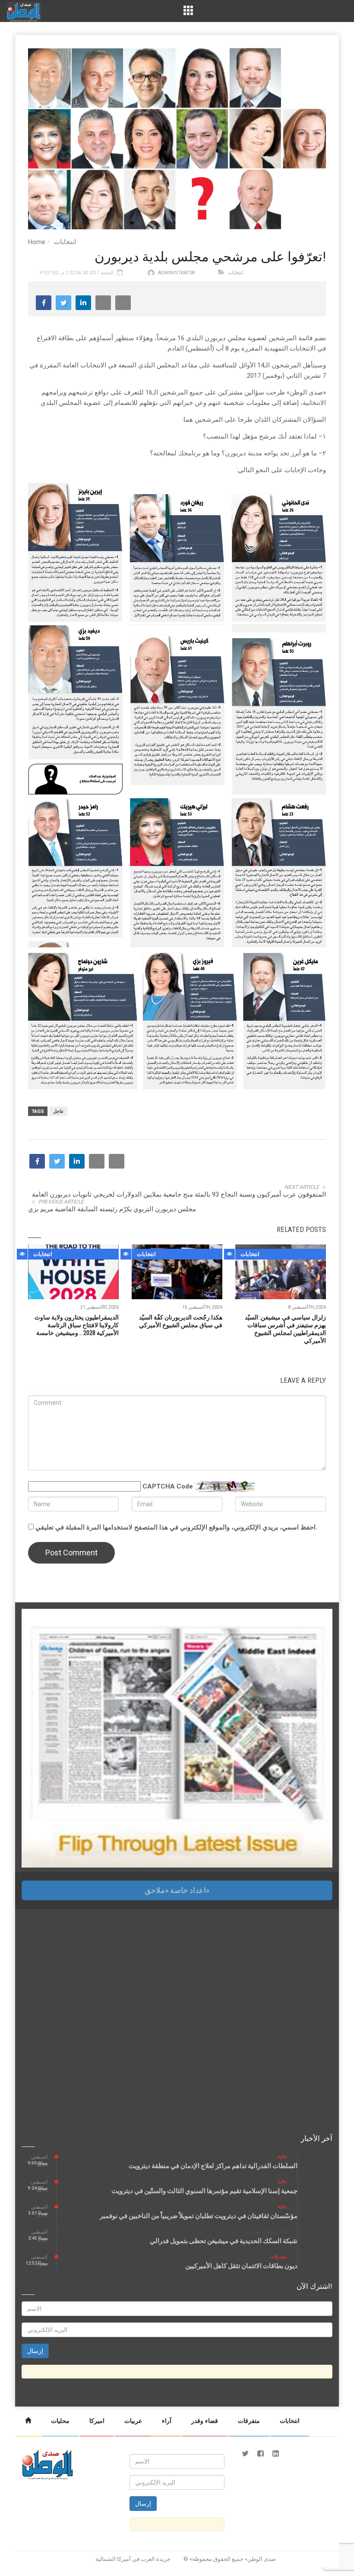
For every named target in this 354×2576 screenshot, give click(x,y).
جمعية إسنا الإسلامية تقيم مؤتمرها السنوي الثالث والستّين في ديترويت (204, 2191)
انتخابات (65, 242)
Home (37, 242)
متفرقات (279, 2257)
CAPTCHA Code (168, 1486)
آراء (167, 2421)
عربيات (133, 2421)
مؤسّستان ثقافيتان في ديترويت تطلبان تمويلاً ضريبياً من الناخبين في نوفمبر (199, 2216)
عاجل (58, 1111)
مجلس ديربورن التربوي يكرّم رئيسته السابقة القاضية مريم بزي (112, 1209)
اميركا (97, 2421)
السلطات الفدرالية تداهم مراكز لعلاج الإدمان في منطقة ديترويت (213, 2166)
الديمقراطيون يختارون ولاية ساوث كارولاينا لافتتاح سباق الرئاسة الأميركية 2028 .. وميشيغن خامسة (77, 1325)
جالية (282, 2157)
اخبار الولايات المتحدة (267, 2232)
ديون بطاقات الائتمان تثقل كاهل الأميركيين (241, 2266)
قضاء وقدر (205, 2421)
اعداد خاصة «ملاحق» (177, 1890)
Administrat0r (177, 273)
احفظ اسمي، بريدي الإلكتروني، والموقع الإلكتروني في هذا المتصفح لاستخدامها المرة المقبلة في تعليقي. (176, 1527)
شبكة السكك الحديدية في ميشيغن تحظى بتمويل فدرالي (224, 2241)
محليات (60, 2421)
